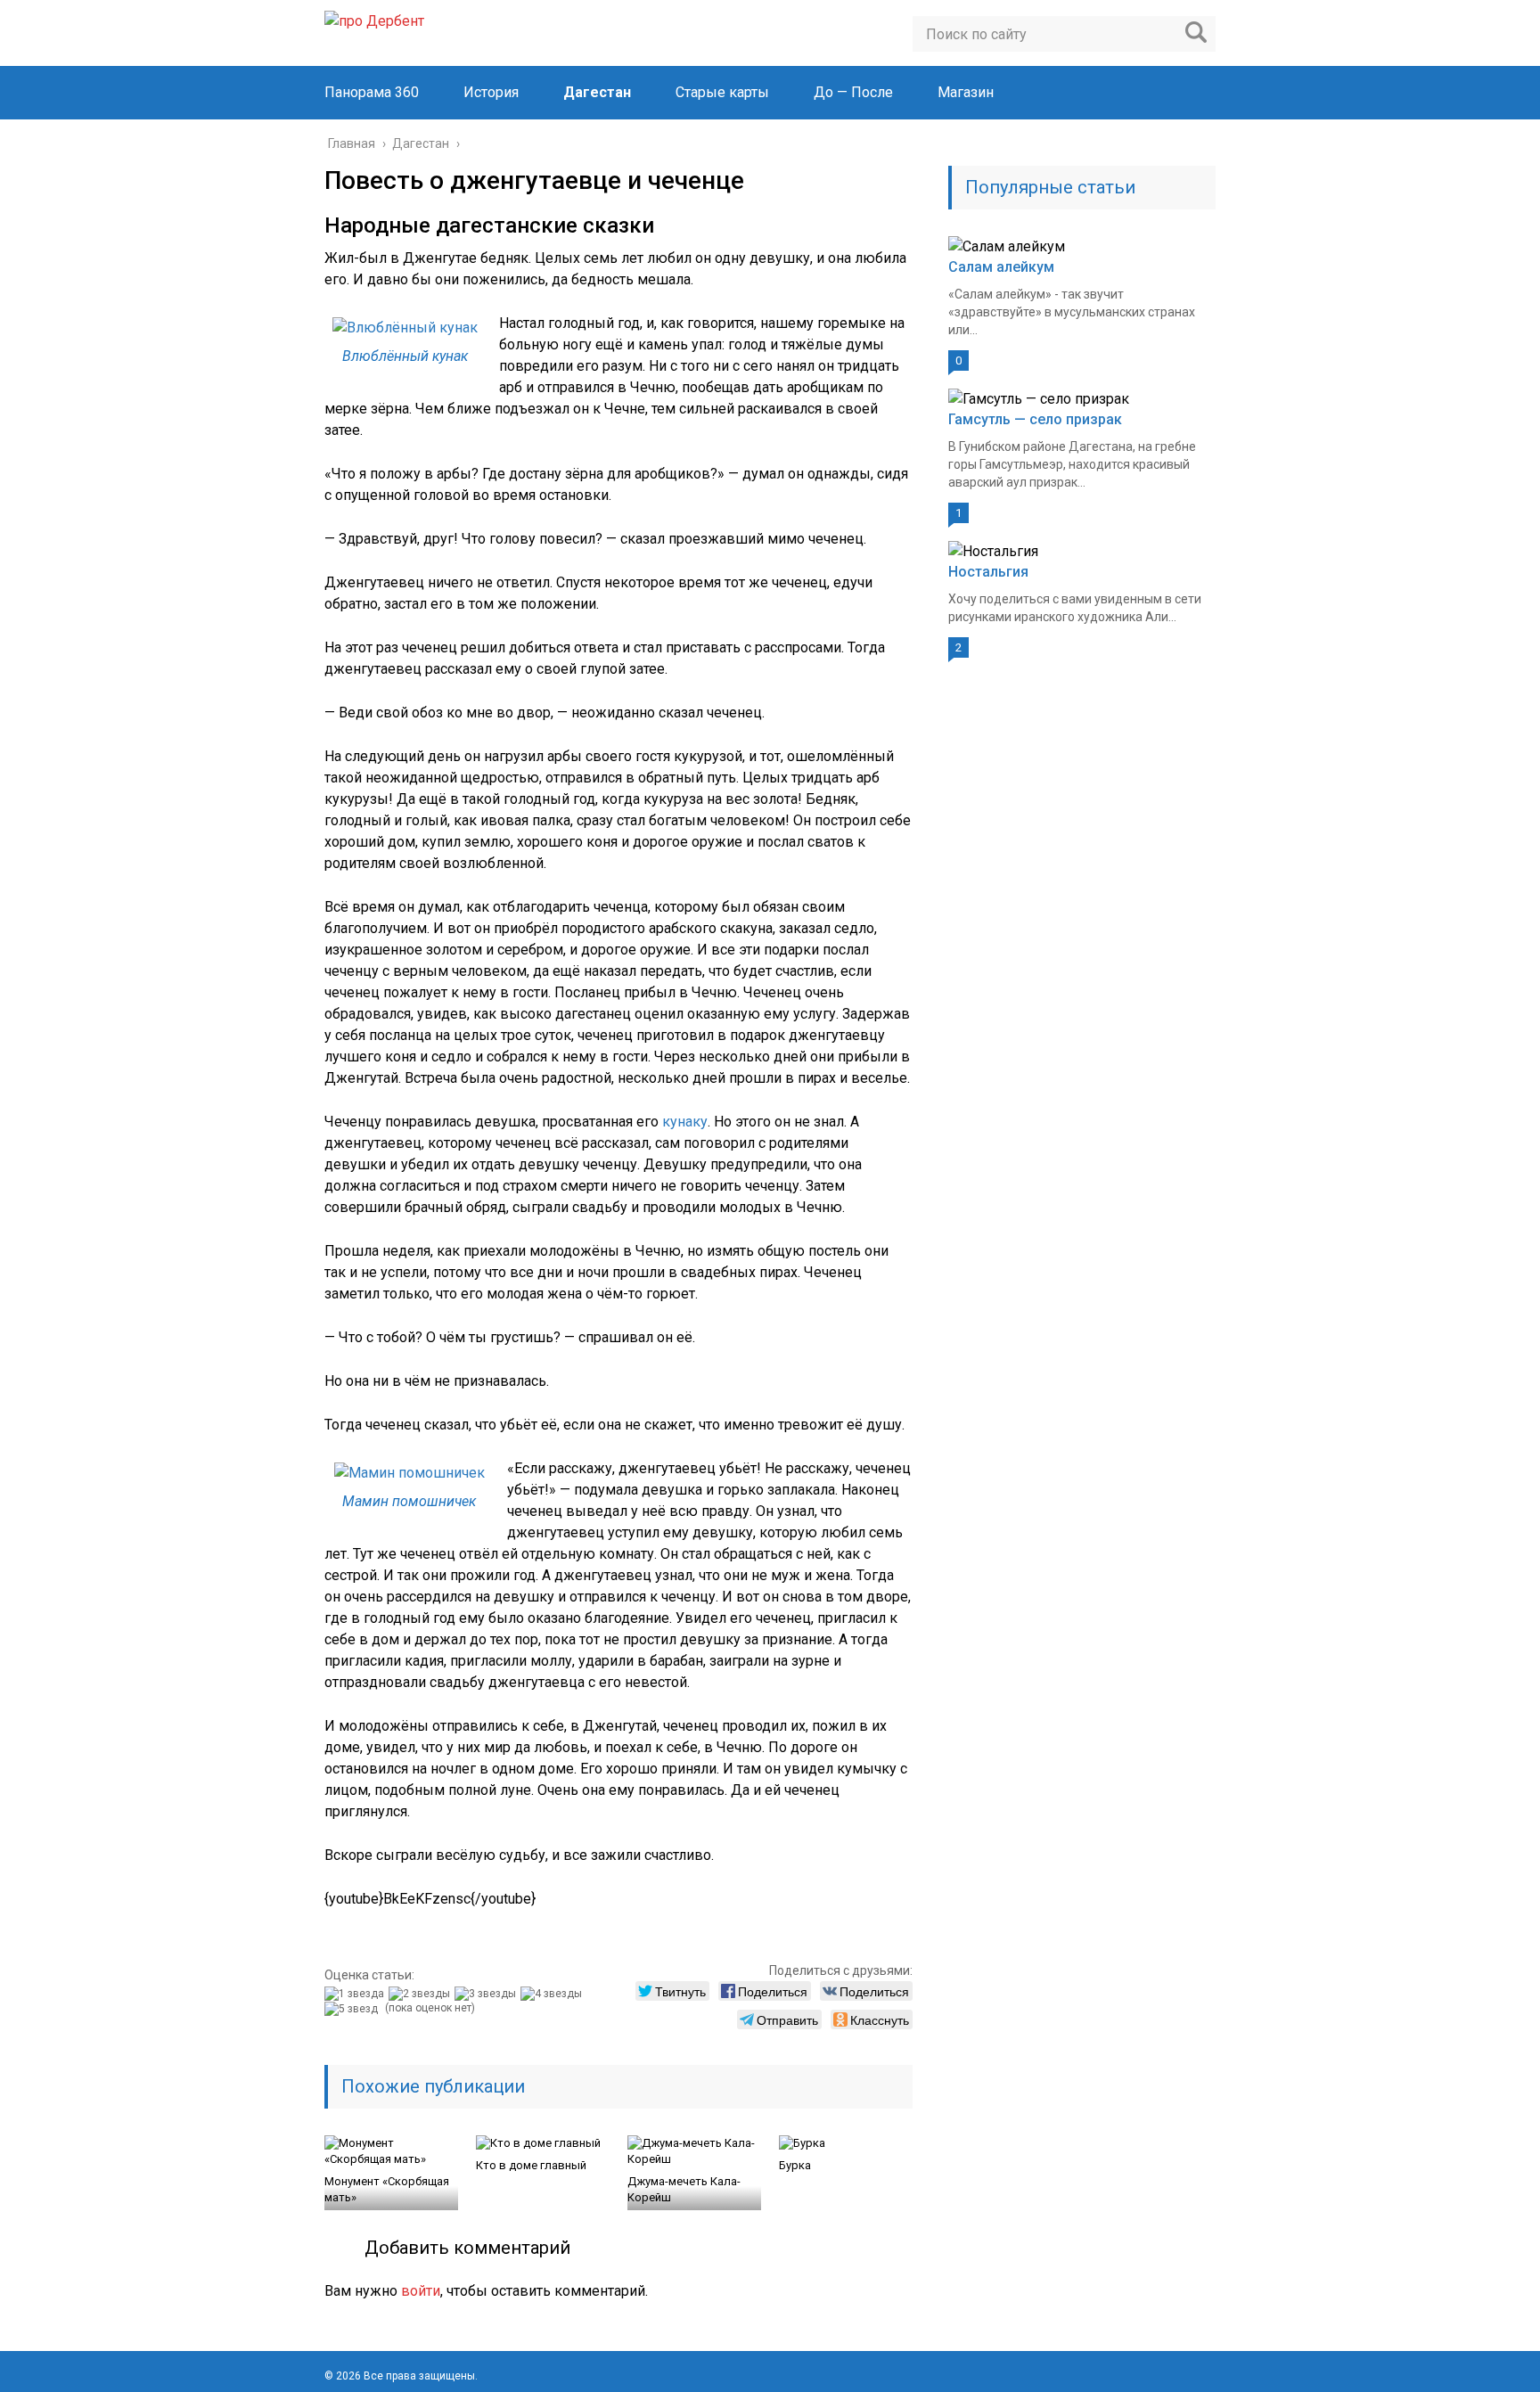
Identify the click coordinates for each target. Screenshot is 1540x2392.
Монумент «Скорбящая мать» (387, 2189)
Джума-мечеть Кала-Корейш (684, 2189)
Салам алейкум (1001, 267)
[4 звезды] (553, 1994)
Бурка (795, 2165)
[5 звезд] (353, 2009)
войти (421, 2291)
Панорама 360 (372, 92)
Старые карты (722, 92)
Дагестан (597, 92)
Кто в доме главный (531, 2165)
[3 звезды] (487, 1994)
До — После (853, 92)
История (491, 92)
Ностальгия (988, 572)
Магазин (966, 92)
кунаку (685, 1122)
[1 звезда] (356, 1994)
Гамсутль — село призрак (1035, 419)
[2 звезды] (422, 1994)
